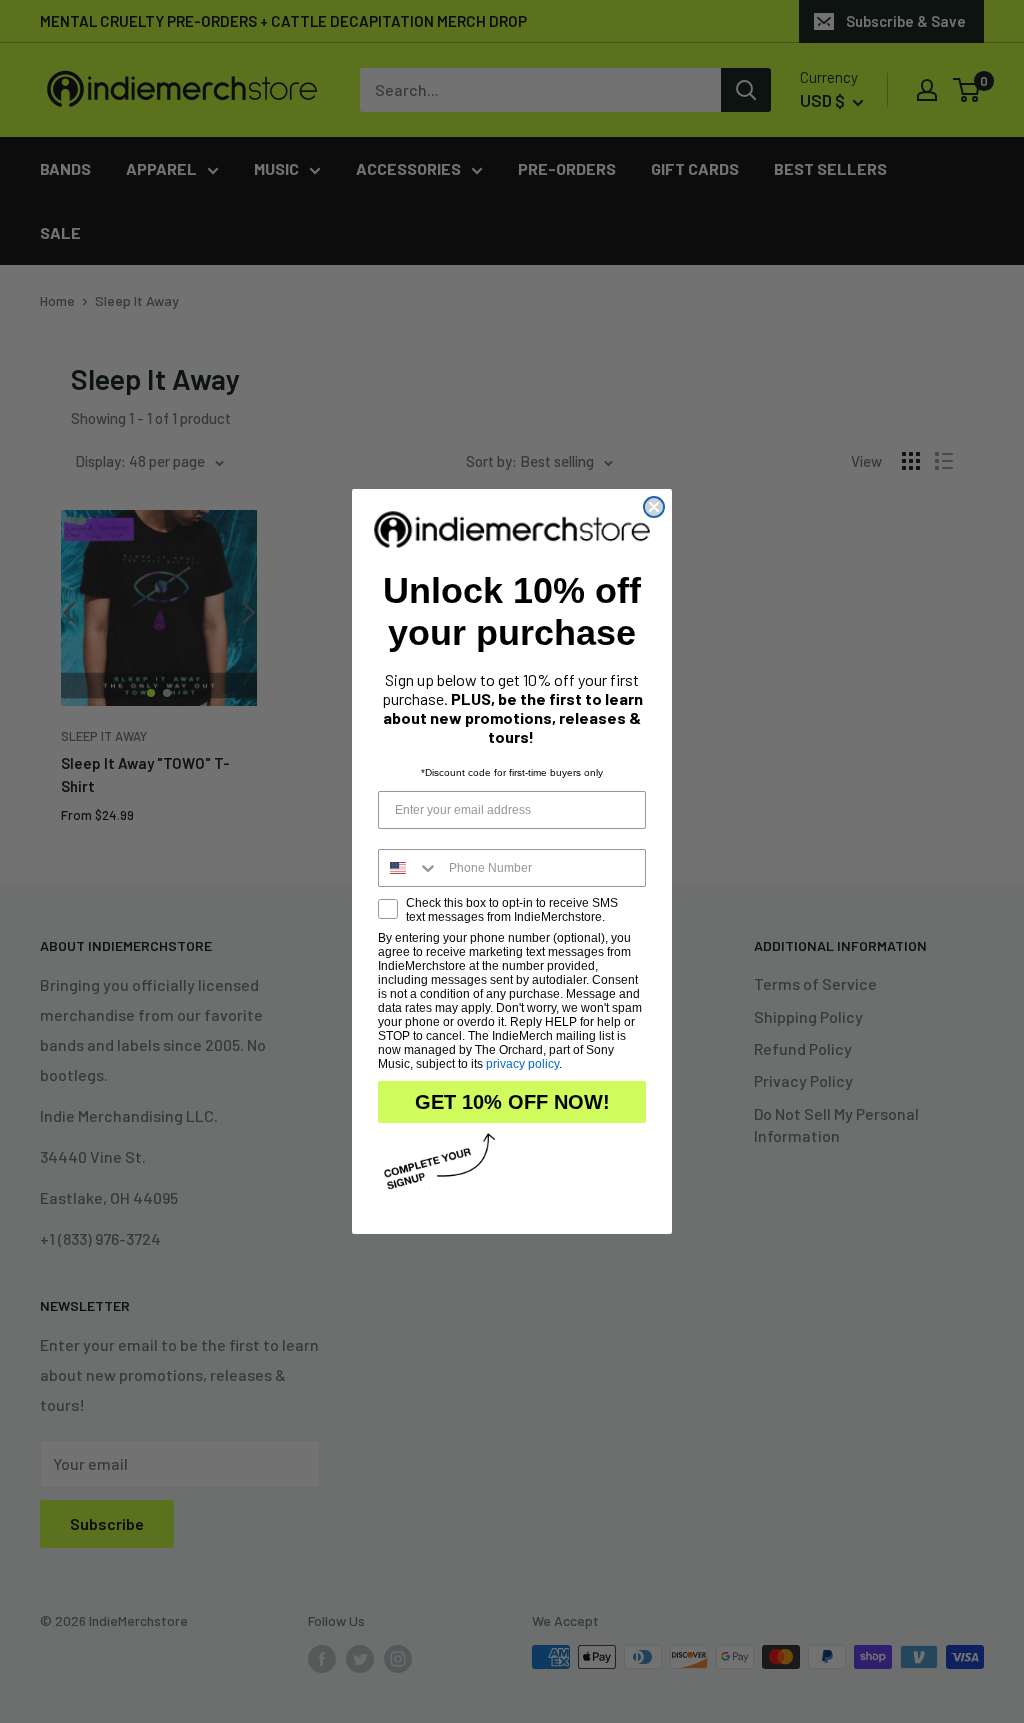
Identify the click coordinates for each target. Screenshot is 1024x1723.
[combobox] (409, 868)
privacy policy (522, 1064)
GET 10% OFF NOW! (512, 1102)
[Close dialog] (654, 507)
